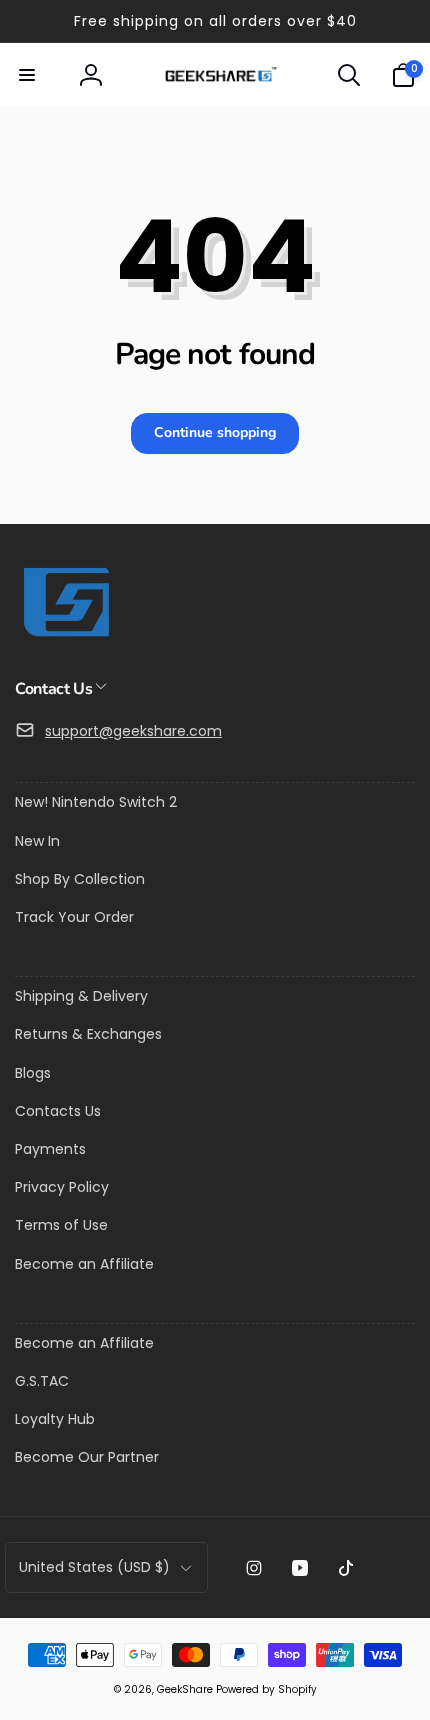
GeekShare (185, 1689)
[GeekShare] (65, 635)
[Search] (349, 75)
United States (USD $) (94, 1567)
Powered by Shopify (266, 1689)
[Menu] (27, 75)
